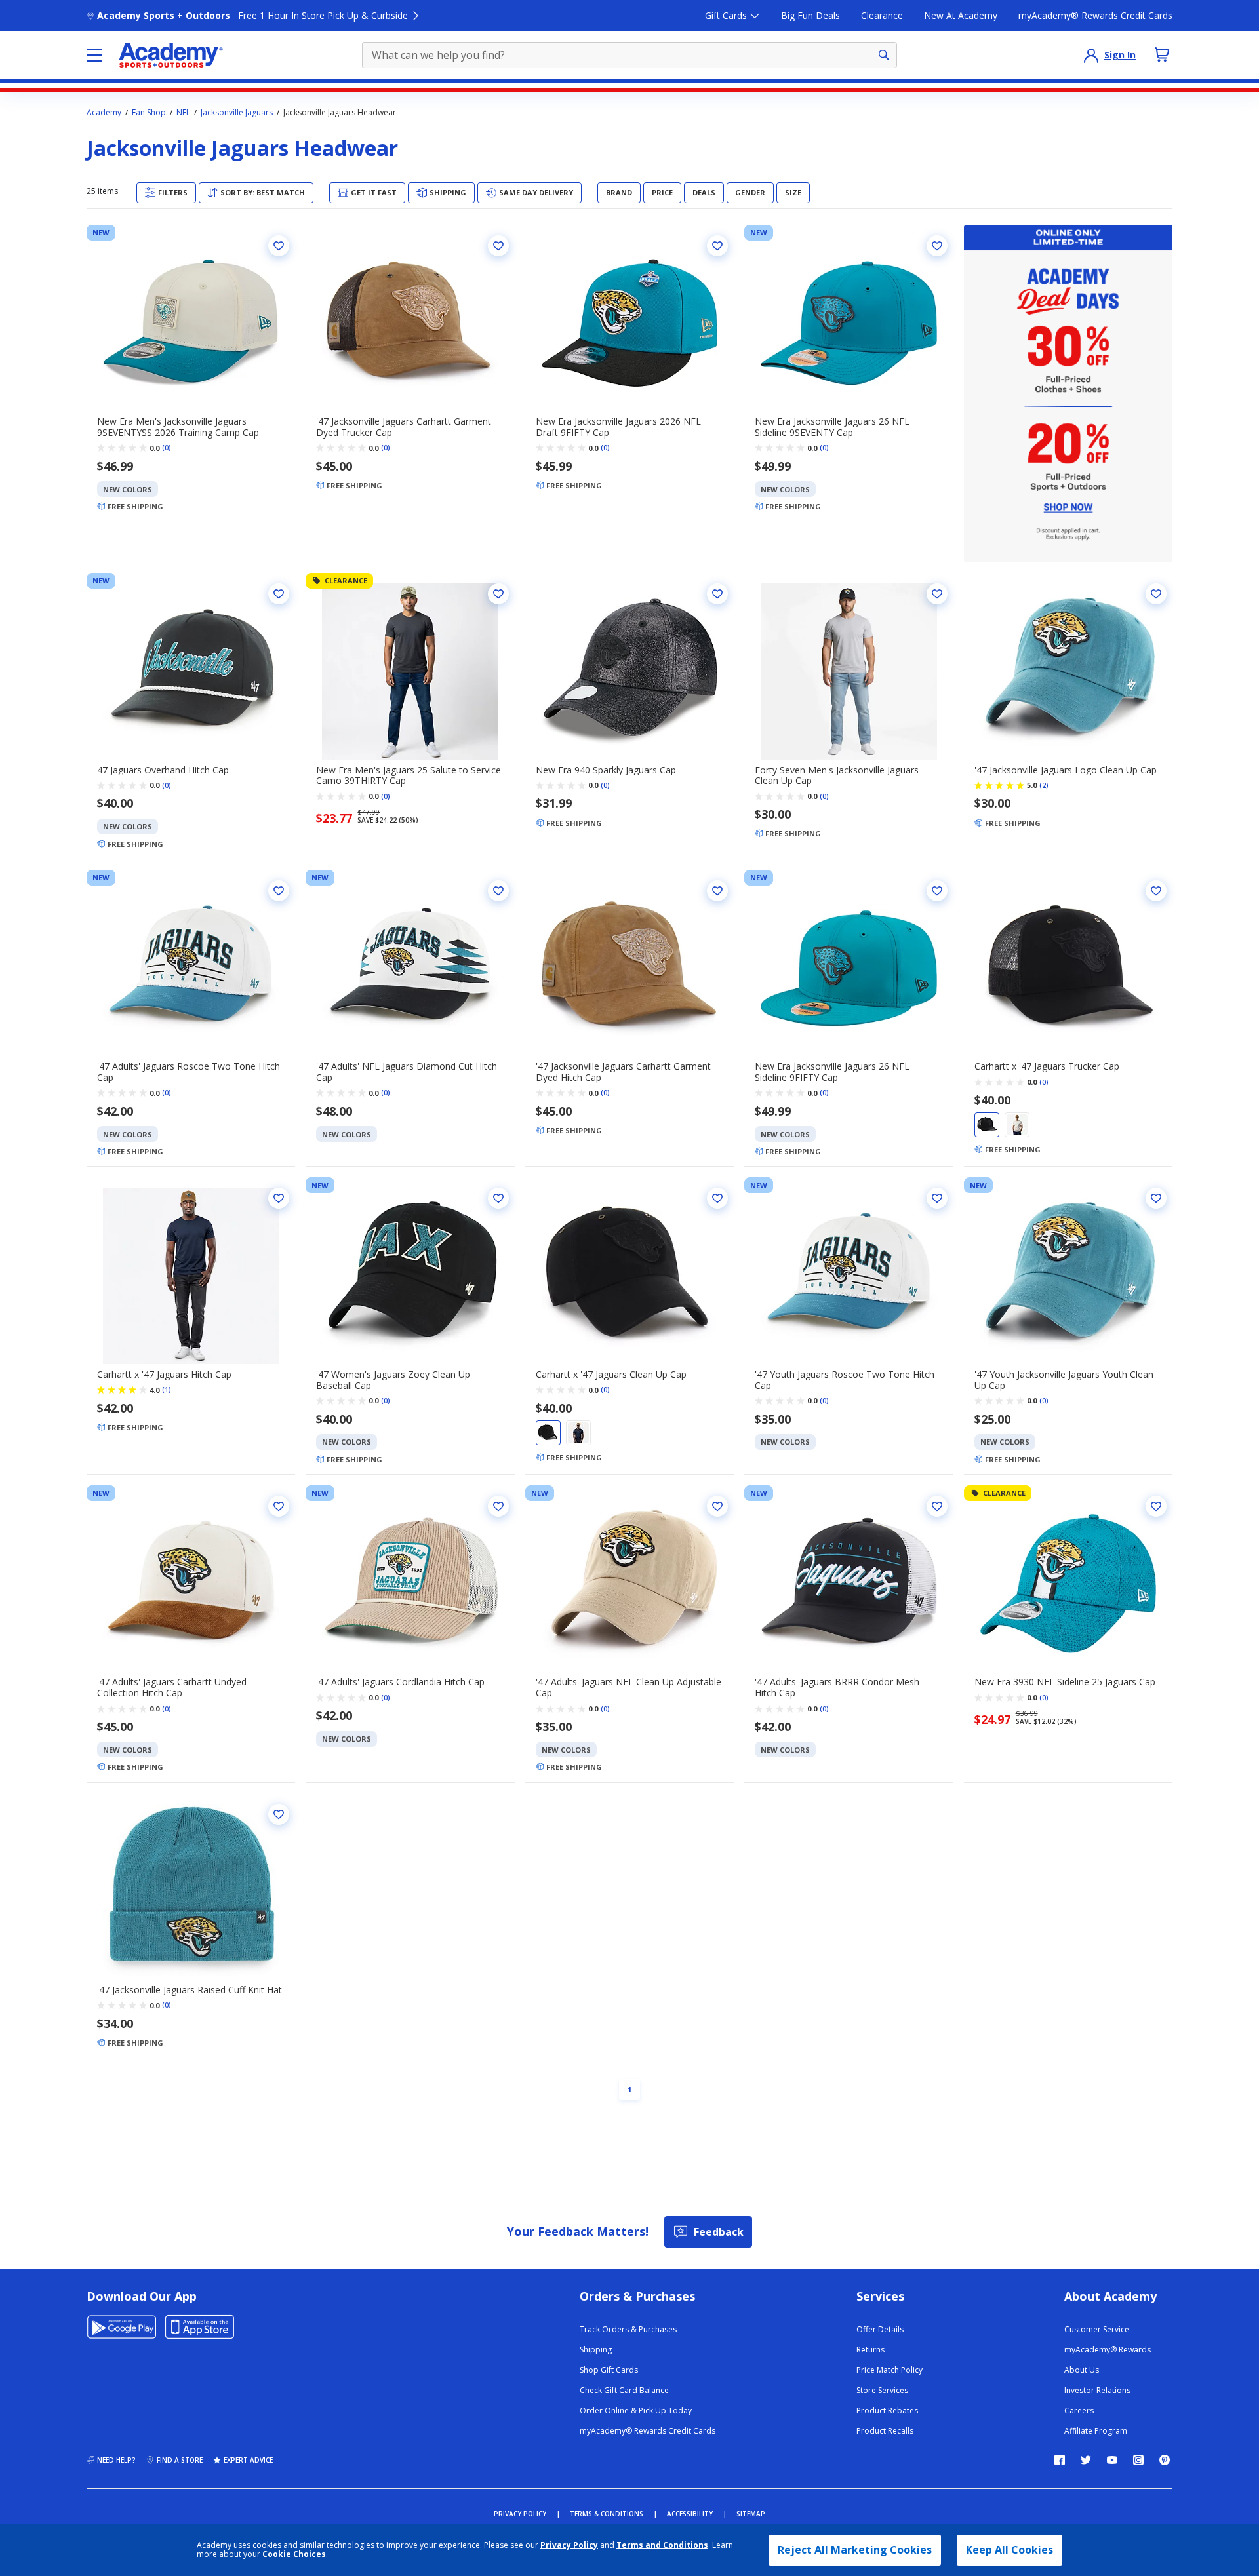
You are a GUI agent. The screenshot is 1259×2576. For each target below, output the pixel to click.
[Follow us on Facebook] (1060, 2460)
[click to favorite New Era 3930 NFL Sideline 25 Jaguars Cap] (1156, 1506)
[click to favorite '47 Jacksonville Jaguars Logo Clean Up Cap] (1156, 594)
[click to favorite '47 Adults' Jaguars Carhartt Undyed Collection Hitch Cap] (279, 1506)
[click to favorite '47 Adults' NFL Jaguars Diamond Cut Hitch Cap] (498, 891)
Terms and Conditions (662, 2545)
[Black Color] (987, 1125)
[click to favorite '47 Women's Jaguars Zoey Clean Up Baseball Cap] (498, 1198)
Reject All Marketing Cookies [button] (855, 2550)
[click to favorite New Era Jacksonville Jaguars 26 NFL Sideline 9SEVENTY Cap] (937, 246)
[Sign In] (1091, 55)
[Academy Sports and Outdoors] (171, 55)
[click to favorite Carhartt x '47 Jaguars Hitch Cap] (279, 1198)
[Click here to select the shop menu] (94, 55)
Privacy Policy (569, 2545)
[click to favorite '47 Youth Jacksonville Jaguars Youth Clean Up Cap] (1156, 1198)
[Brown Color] (1017, 1125)
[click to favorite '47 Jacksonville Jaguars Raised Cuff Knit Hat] (279, 1814)
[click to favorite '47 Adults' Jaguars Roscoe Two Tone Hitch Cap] (279, 891)
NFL (183, 113)
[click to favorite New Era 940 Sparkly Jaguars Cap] (717, 594)
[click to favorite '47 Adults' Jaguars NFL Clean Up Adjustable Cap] (717, 1506)
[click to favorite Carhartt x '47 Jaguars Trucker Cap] (1156, 891)
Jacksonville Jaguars (237, 113)
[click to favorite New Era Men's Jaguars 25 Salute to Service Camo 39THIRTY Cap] (498, 594)
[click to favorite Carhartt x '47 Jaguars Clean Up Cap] (717, 1198)
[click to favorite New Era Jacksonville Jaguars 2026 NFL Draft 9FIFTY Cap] (717, 246)
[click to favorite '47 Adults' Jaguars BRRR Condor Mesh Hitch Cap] (937, 1506)
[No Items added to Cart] (1162, 54)
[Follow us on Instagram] (1138, 2460)
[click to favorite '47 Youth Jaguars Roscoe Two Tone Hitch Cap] (937, 1198)
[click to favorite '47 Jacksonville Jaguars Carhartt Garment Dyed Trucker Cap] (498, 246)
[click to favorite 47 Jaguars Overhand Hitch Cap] (279, 594)
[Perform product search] (884, 55)
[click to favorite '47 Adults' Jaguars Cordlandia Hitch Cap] (498, 1506)
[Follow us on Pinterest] (1165, 2460)
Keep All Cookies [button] (1009, 2550)
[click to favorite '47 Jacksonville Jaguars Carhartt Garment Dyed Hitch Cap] (717, 891)
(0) (167, 448)
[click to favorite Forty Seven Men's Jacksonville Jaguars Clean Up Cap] (937, 594)
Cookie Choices (294, 2554)
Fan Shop (149, 113)
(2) (1044, 785)
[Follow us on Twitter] (1086, 2460)
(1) (167, 1390)
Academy (104, 113)
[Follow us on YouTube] (1112, 2460)
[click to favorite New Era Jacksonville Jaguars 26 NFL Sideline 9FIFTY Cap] (937, 891)
